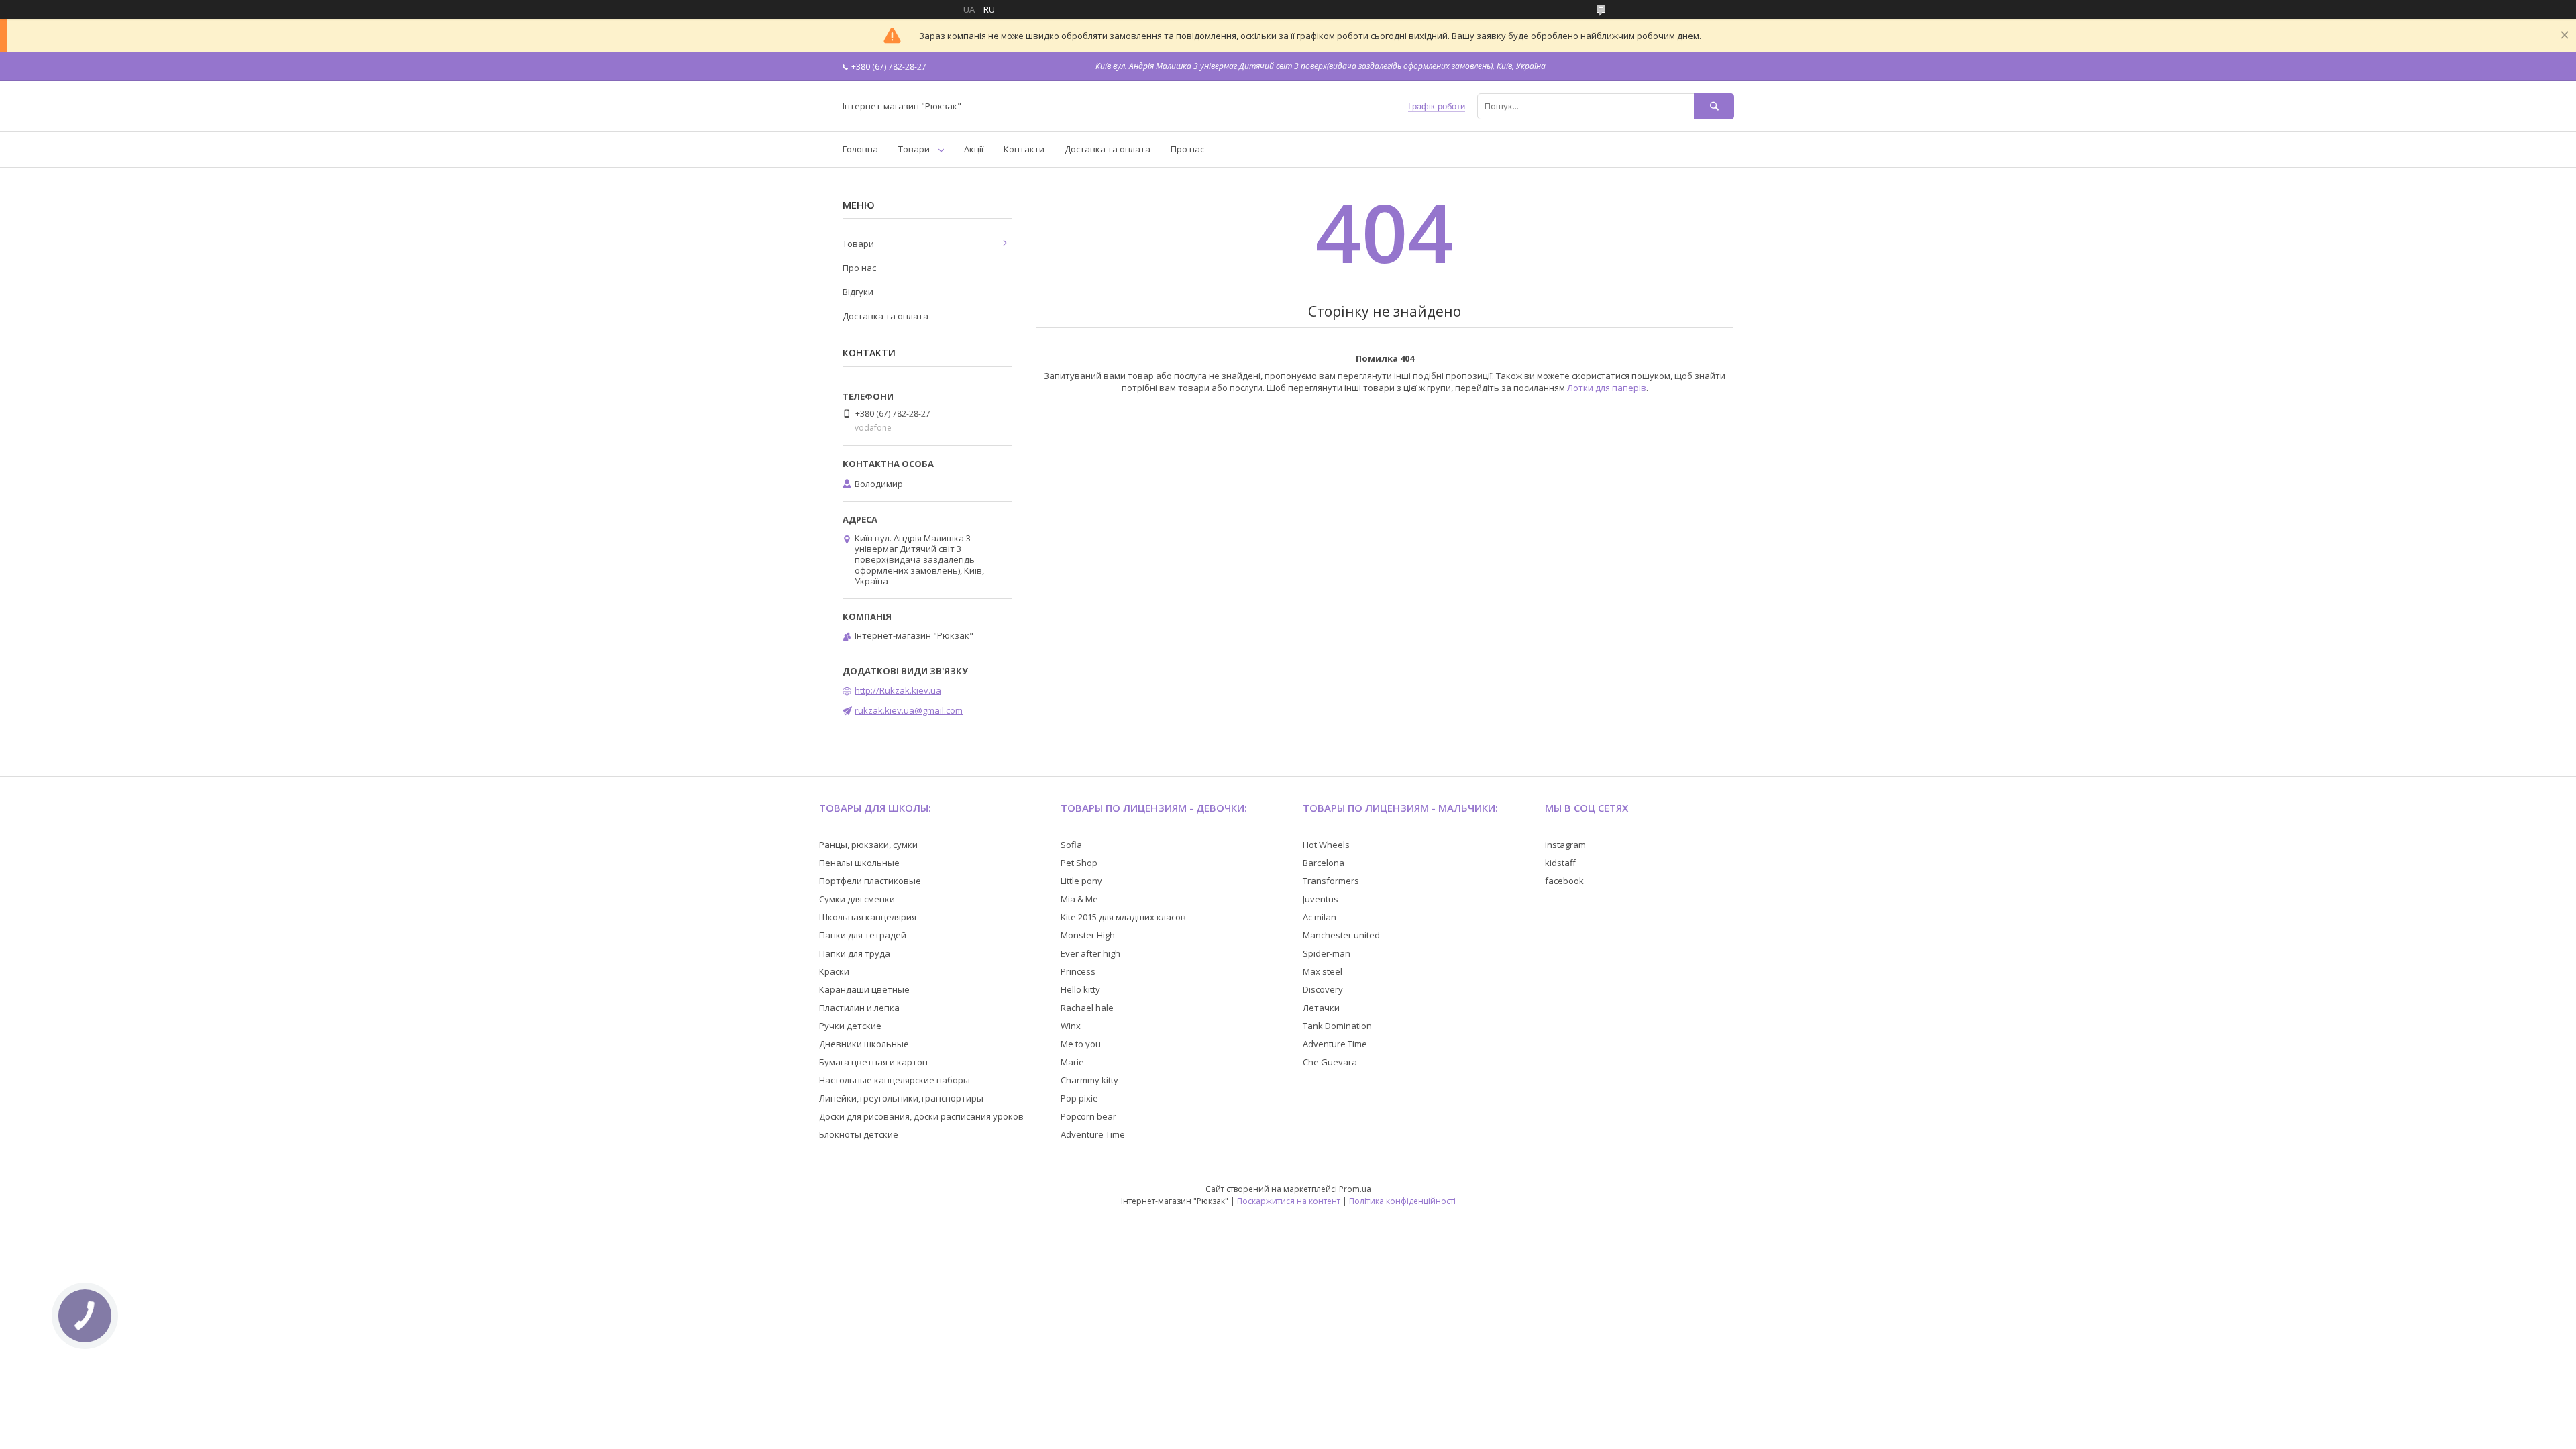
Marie (1072, 1062)
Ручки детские (850, 1026)
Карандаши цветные (864, 989)
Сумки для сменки (857, 899)
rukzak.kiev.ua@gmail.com (909, 710)
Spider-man (1327, 953)
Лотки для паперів (1607, 388)
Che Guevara (1330, 1062)
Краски (834, 971)
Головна (860, 149)
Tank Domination (1337, 1026)
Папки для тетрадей (863, 935)
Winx (1071, 1026)
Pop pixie (1079, 1098)
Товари (914, 149)
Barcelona (1324, 863)
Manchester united (1341, 935)
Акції (974, 149)
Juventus (1321, 899)
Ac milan (1320, 917)
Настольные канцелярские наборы (895, 1080)
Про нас (1187, 149)
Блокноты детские (859, 1134)
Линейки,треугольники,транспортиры (901, 1098)
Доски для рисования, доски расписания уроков (921, 1116)
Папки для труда (855, 953)
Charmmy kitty (1089, 1080)
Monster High (1088, 935)
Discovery (1323, 989)
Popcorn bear (1088, 1116)
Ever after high (1090, 953)
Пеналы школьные (859, 863)
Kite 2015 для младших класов (1123, 917)
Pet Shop (1079, 863)
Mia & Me (1079, 899)
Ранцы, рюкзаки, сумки (868, 845)
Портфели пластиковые (870, 881)
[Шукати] (1714, 106)
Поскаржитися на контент (1289, 1201)
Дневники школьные (864, 1044)
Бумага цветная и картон (873, 1062)
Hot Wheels (1326, 845)
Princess (1078, 971)
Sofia (1071, 845)
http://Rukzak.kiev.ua (898, 690)
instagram (1565, 845)
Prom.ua (1355, 1189)
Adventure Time (1093, 1134)
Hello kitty (1080, 989)
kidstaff (1560, 863)
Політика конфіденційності (1402, 1201)
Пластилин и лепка (859, 1008)
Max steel (1323, 971)
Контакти (1024, 149)
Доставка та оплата (1108, 149)
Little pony (1081, 881)
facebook (1564, 881)
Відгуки (858, 292)
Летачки (1321, 1008)
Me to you (1081, 1044)
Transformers (1331, 881)
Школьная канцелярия (868, 917)
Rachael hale (1087, 1008)
